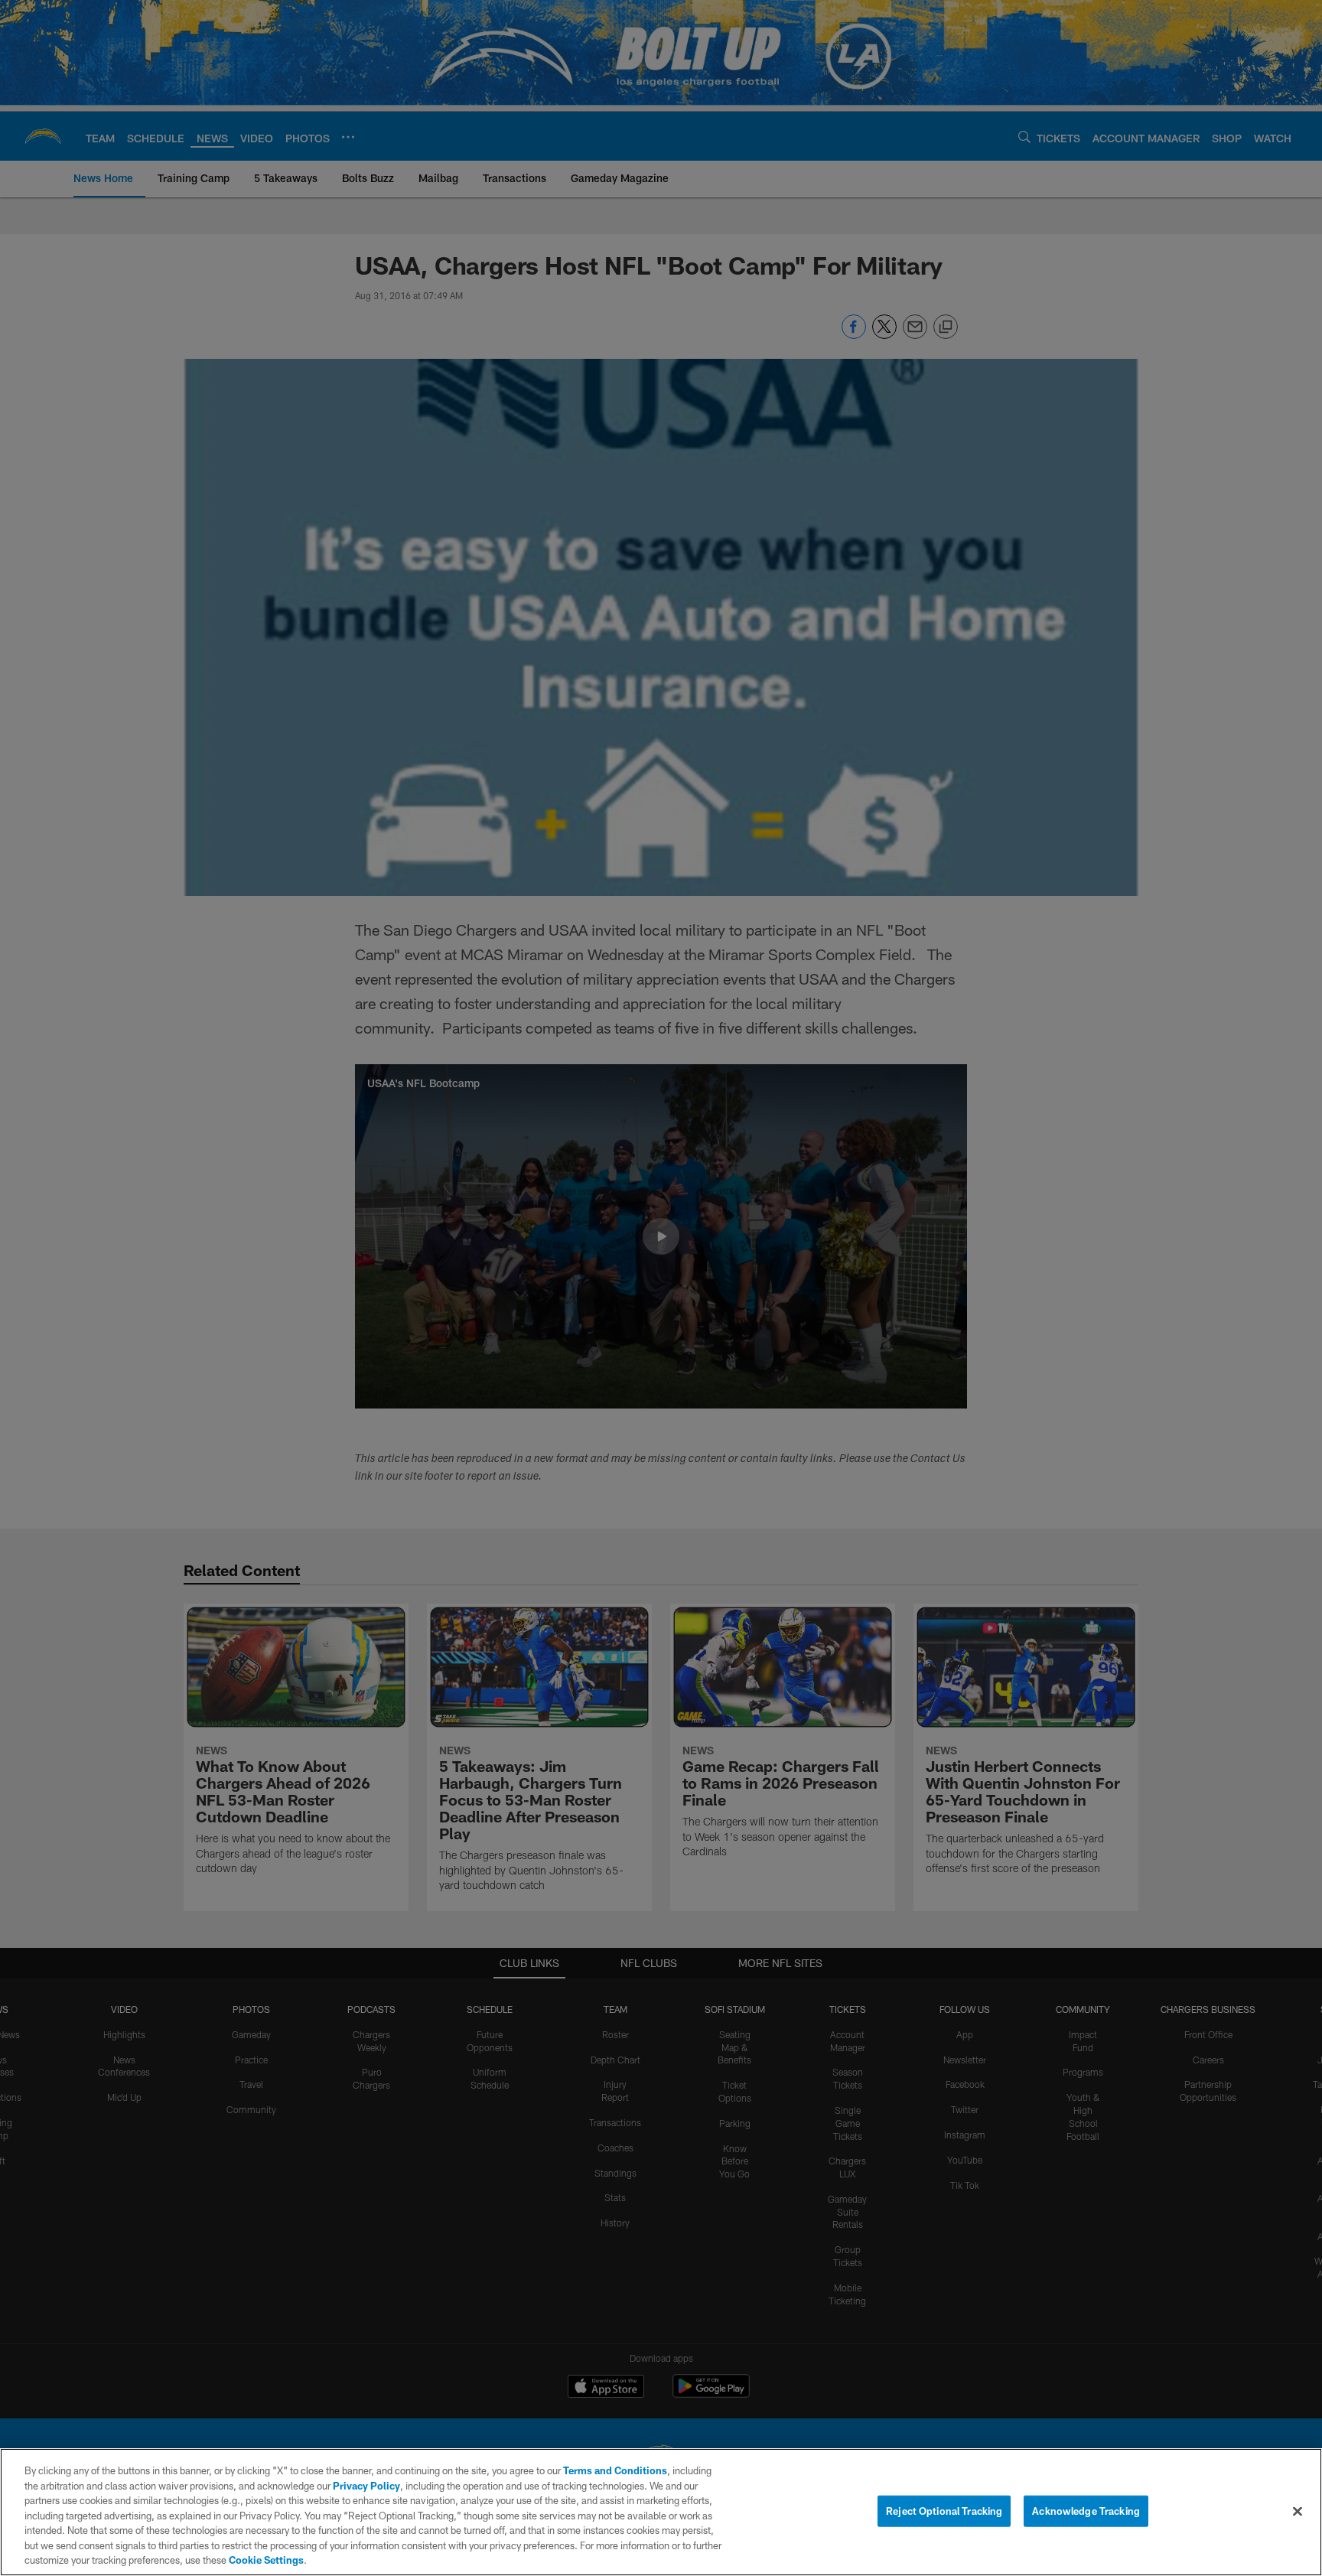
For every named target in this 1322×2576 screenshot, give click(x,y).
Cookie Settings (266, 2560)
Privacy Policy (366, 2486)
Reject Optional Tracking (944, 2510)
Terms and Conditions (615, 2470)
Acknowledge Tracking (1086, 2510)
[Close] (1298, 2511)
